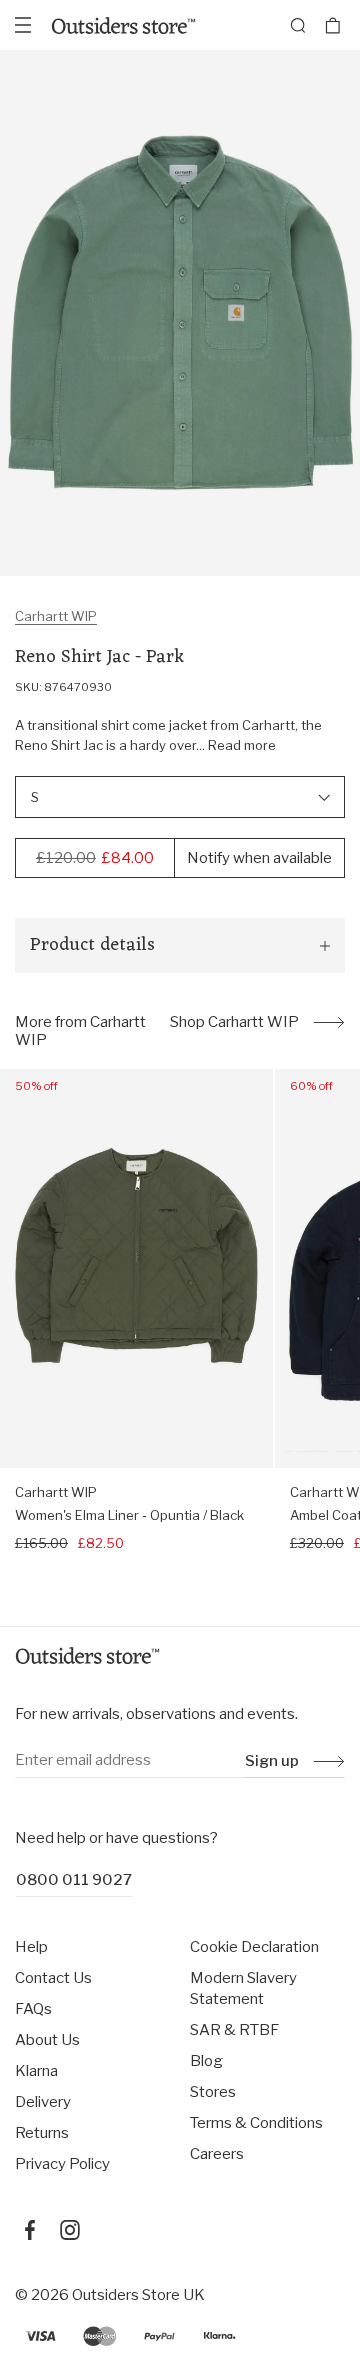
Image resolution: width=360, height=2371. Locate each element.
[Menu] (23, 25)
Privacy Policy (62, 2164)
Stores (213, 2092)
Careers (217, 2154)
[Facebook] (30, 2230)
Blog (206, 2061)
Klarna (36, 2071)
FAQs (33, 2009)
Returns (42, 2133)
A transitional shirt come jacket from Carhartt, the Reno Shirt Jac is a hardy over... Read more (168, 735)
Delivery (43, 2102)
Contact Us (53, 1978)
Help (31, 1947)
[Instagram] (70, 2230)
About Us (47, 2040)
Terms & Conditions (256, 2123)
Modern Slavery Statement (243, 1988)
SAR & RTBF (234, 2030)
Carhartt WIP (56, 616)
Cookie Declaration (254, 1947)
